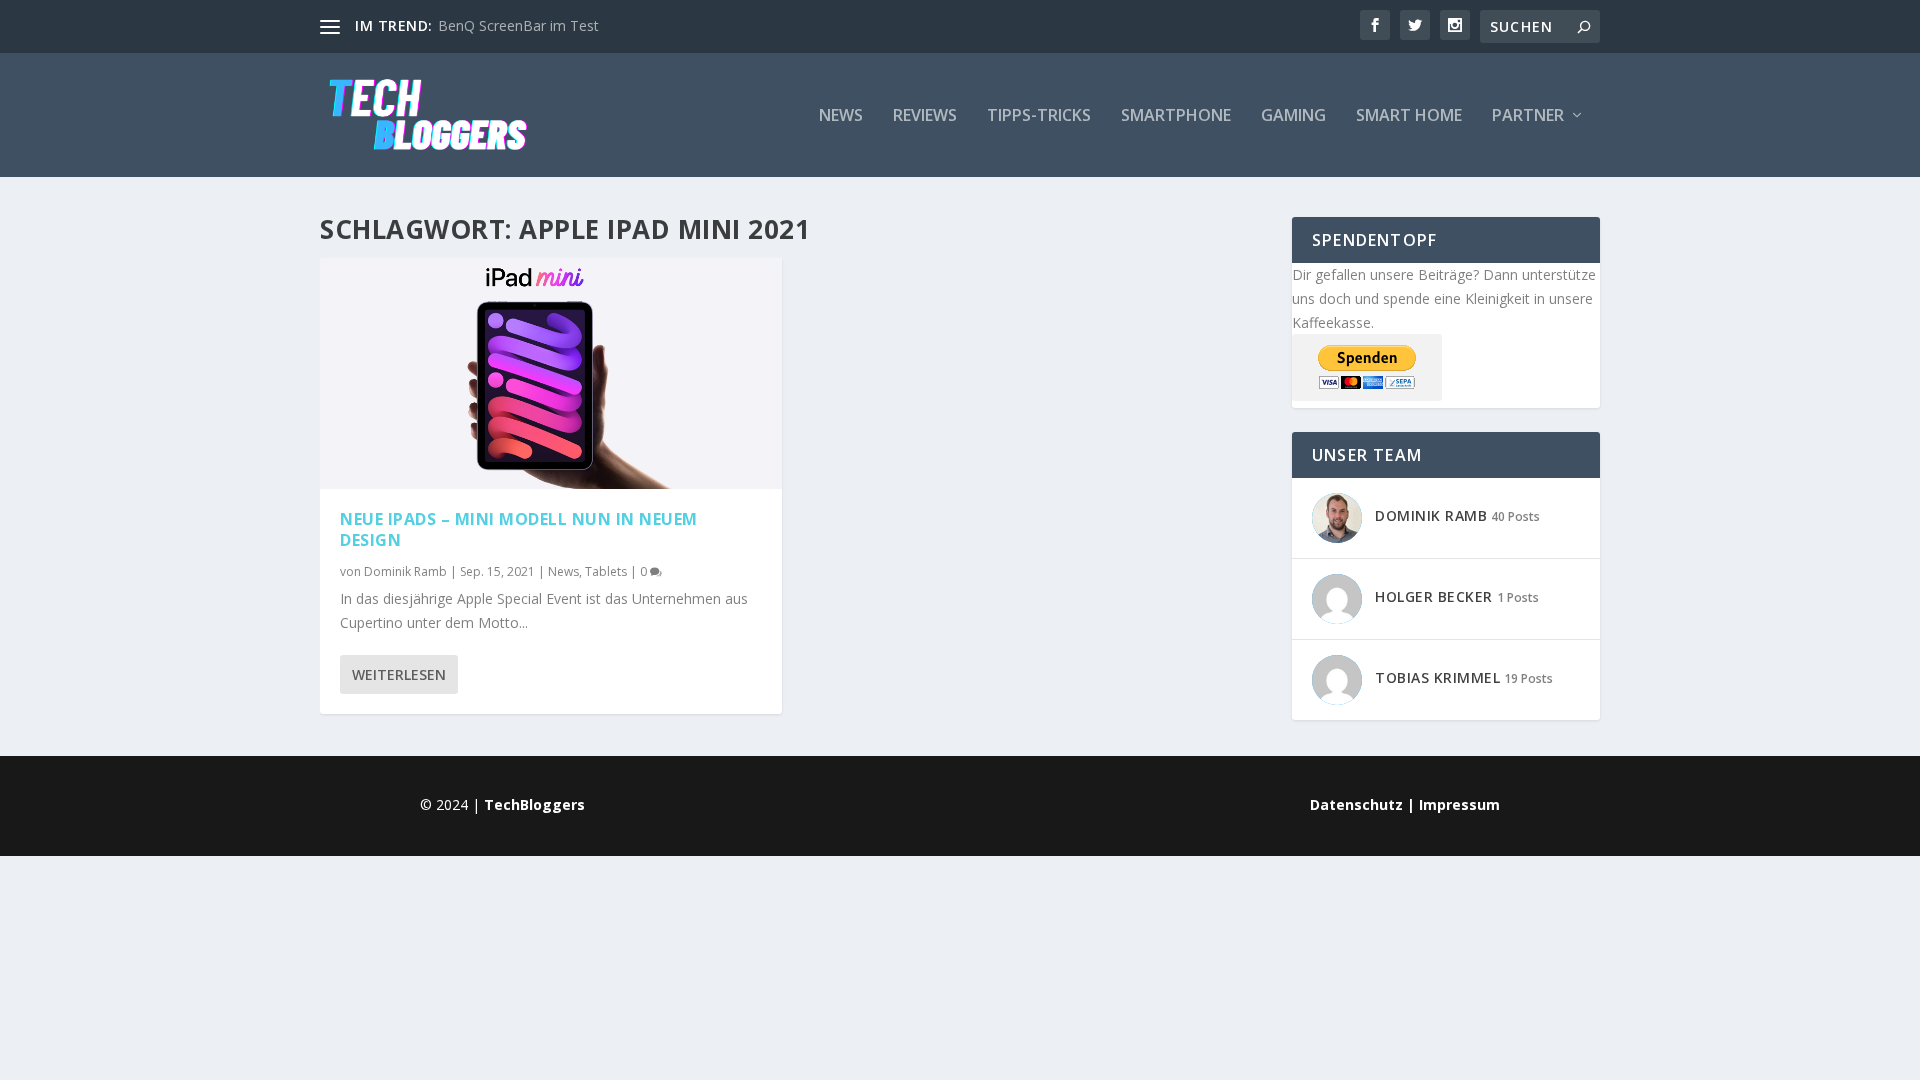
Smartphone (1176, 116)
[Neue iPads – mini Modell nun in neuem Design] (551, 373)
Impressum (1459, 804)
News (841, 116)
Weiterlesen (399, 674)
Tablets (606, 571)
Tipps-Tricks (1039, 116)
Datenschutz (1356, 804)
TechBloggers (534, 804)
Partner (1528, 116)
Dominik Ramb (405, 571)
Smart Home (1409, 116)
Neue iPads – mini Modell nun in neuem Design (519, 529)
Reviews (925, 116)
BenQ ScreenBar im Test (518, 25)
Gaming (1293, 116)
